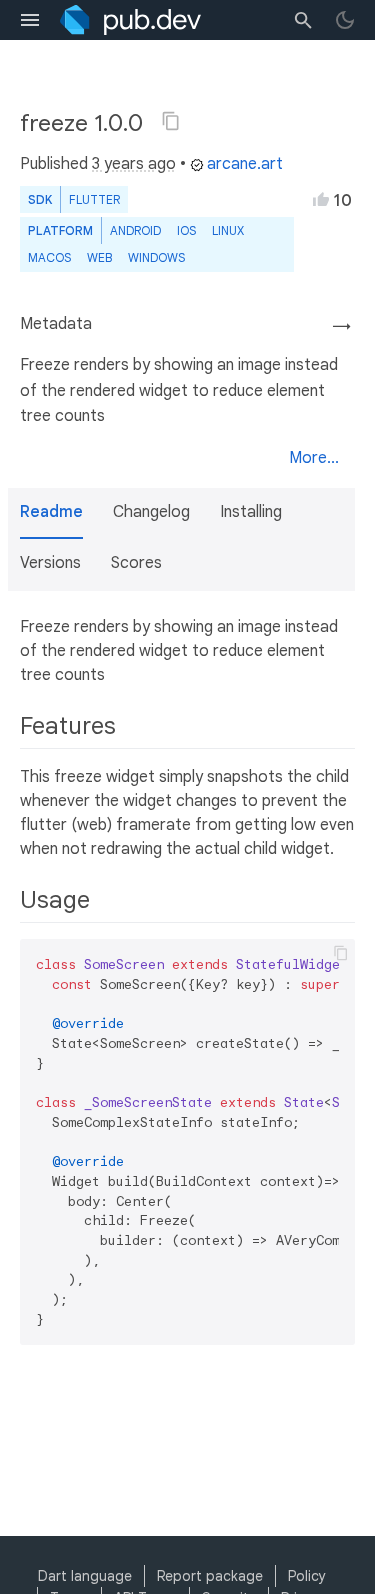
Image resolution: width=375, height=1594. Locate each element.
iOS (186, 230)
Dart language (85, 1576)
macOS (49, 257)
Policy (307, 1576)
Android (135, 230)
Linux (228, 230)
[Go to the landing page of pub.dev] (130, 20)
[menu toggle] (30, 20)
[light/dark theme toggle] (345, 20)
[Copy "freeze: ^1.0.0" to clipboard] (171, 121)
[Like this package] (321, 199)
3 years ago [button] (134, 164)
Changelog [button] (151, 512)
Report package (210, 1576)
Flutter (94, 199)
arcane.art (245, 164)
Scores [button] (136, 563)
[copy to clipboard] (341, 953)
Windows (156, 257)
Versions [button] (50, 563)
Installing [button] (251, 512)
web (99, 257)
